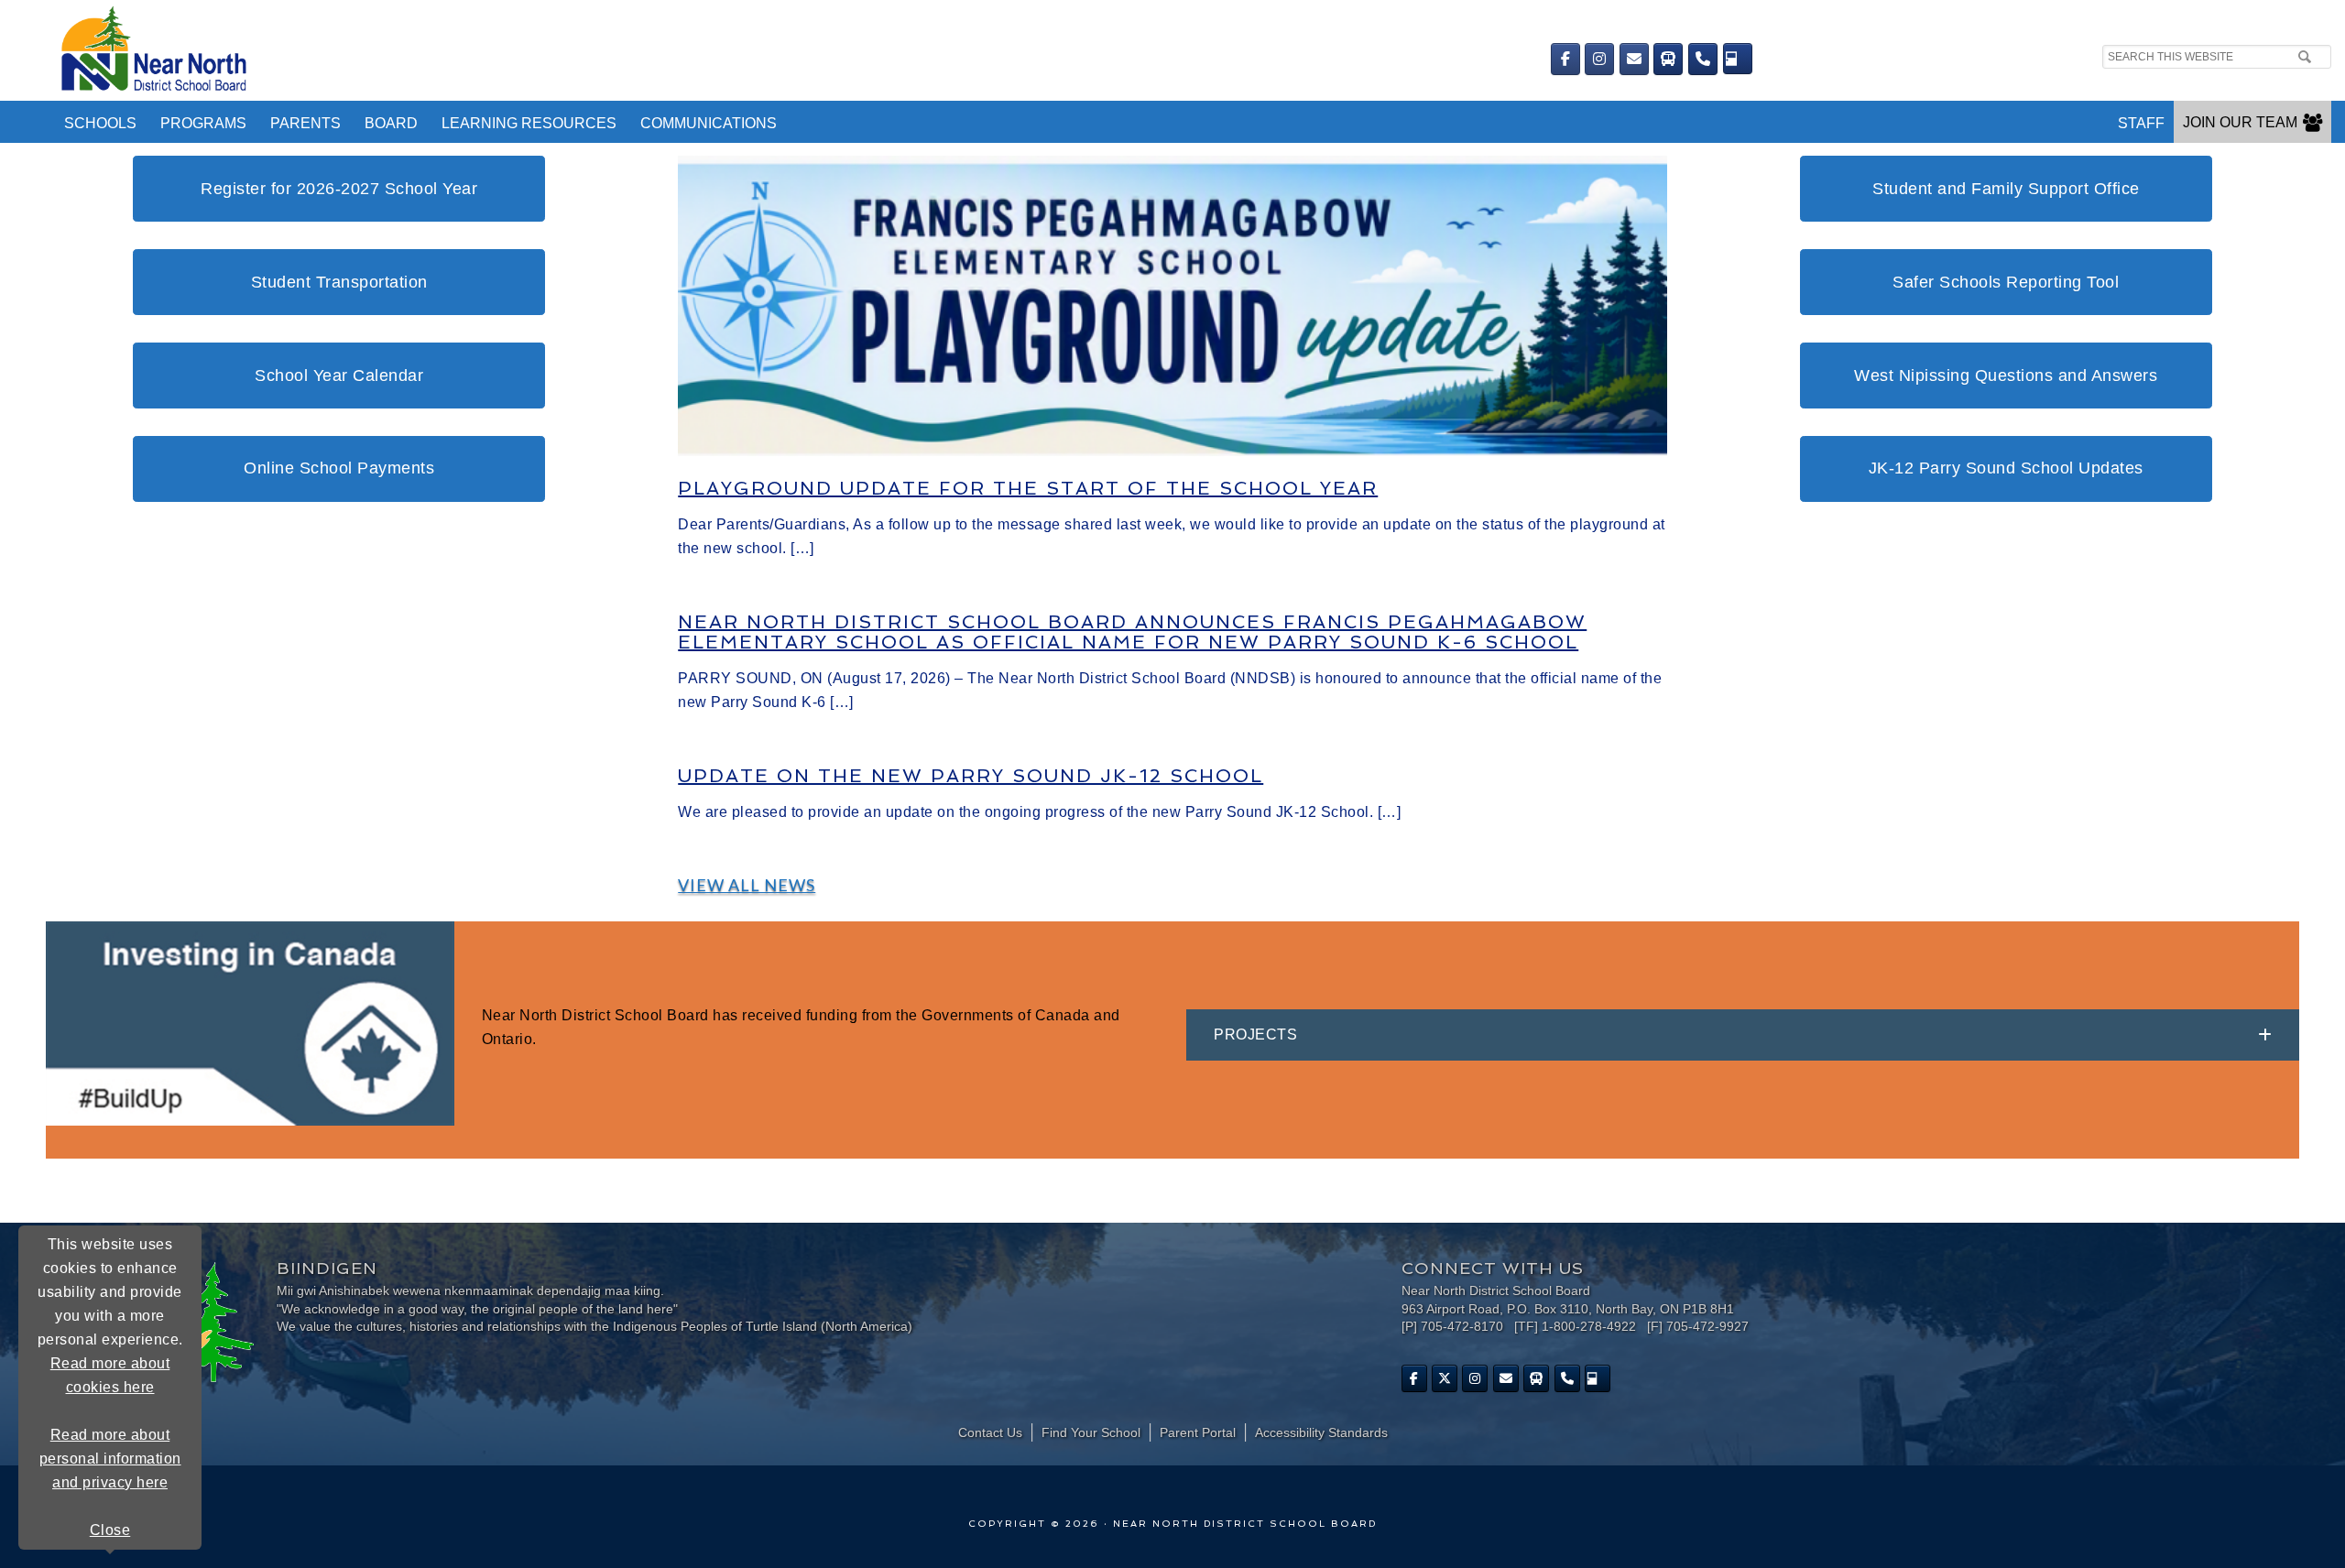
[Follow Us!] (1445, 1378)
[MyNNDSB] (1738, 59)
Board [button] (391, 123)
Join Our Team (2240, 122)
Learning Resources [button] (529, 123)
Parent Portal (1198, 1432)
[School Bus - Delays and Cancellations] (1668, 59)
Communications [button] (709, 123)
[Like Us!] (1414, 1378)
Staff (2141, 123)
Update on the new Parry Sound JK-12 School (971, 776)
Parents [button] (305, 123)
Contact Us (990, 1432)
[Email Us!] (1634, 59)
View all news (747, 885)
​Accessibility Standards (1321, 1432)
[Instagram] (1599, 59)
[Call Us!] (1703, 59)
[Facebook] (1565, 59)
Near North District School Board (639, 50)
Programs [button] (203, 123)
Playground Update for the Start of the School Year (1028, 488)
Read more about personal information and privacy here (110, 1459)
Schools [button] (100, 123)
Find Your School (1091, 1432)
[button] (1743, 1035)
